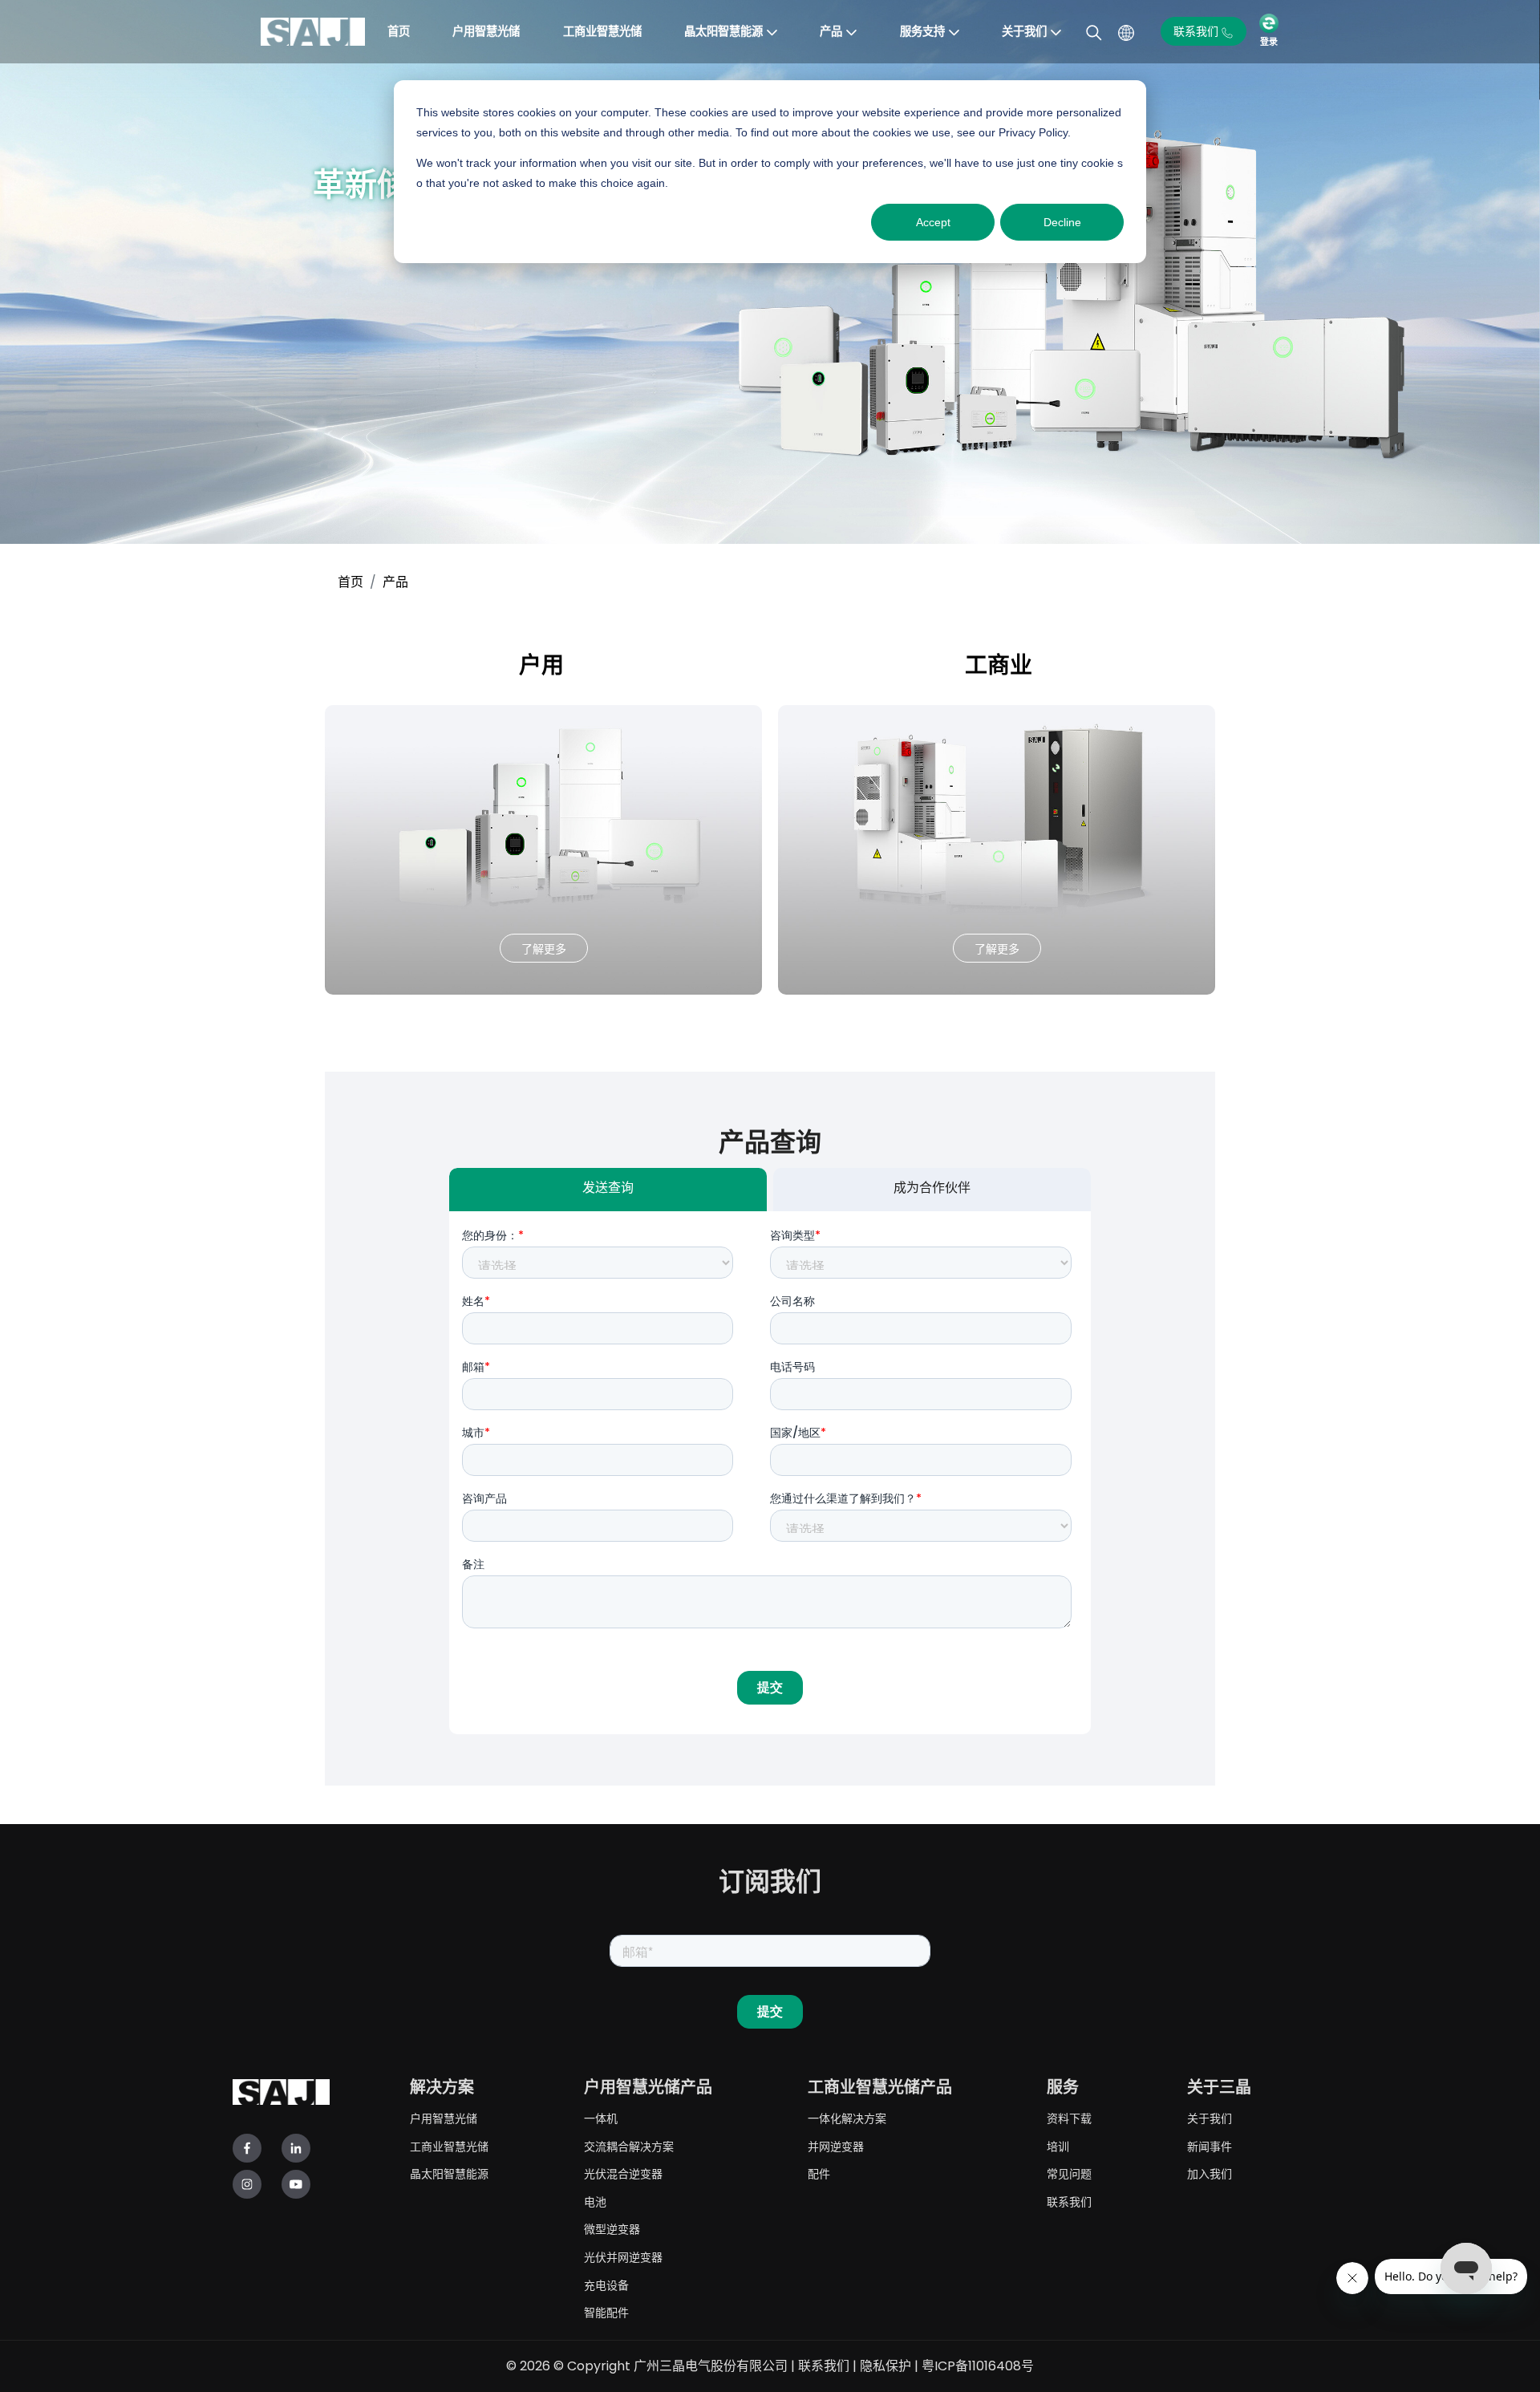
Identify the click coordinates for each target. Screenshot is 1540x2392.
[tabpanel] (770, 1473)
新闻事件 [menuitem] (1210, 2146)
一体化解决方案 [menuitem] (847, 2118)
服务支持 (922, 31)
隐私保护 (885, 2366)
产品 (831, 31)
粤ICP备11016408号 (978, 2366)
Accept (933, 222)
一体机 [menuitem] (601, 2118)
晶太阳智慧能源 (723, 31)
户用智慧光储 (486, 31)
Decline (1062, 222)
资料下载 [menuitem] (1069, 2118)
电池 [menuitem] (595, 2201)
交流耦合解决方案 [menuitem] (629, 2146)
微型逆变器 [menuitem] (612, 2229)
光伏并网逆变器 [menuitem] (623, 2257)
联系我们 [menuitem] (1069, 2201)
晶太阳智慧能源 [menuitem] (449, 2173)
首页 (399, 31)
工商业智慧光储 (602, 31)
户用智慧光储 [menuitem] (444, 2118)
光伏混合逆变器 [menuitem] (623, 2173)
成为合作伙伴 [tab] (932, 1190)
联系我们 (824, 2366)
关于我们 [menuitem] (1210, 2118)
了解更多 (544, 949)
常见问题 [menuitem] (1069, 2173)
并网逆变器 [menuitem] (836, 2146)
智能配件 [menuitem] (606, 2312)
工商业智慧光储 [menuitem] (449, 2146)
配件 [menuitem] (819, 2173)
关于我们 (1024, 31)
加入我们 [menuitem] (1210, 2173)
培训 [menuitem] (1058, 2146)
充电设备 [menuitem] (606, 2285)
